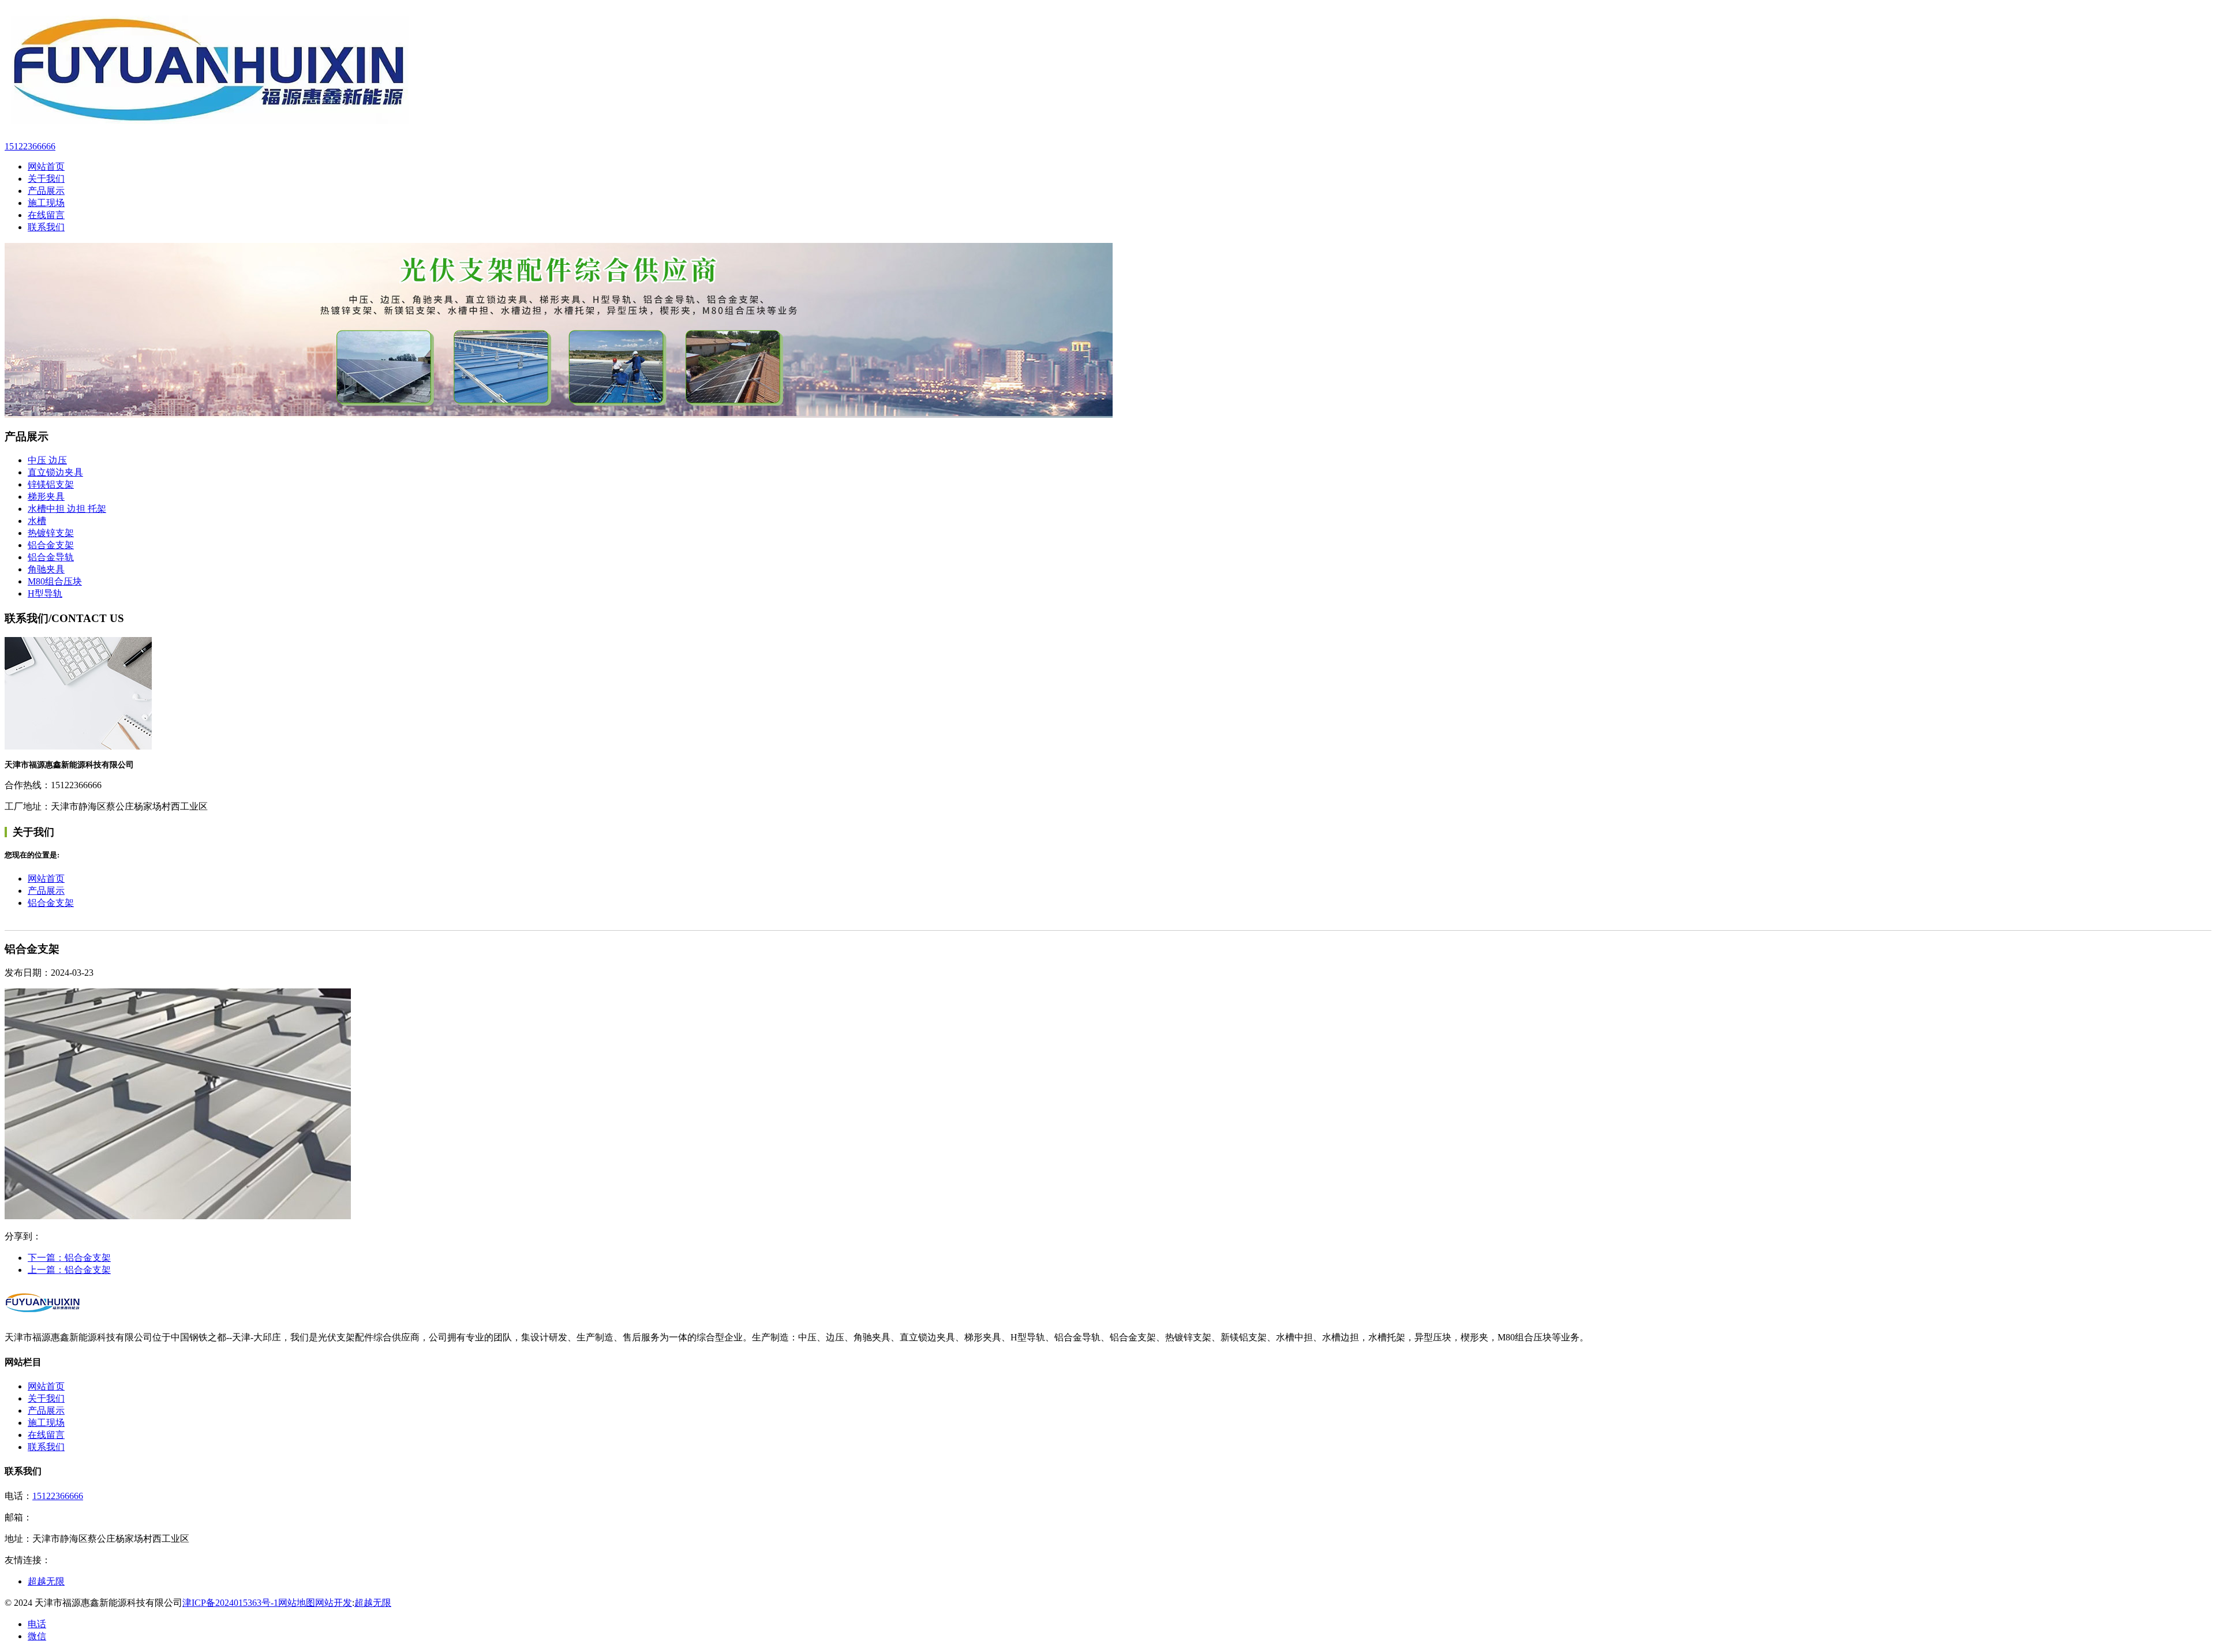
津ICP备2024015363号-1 (230, 1603)
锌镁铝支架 (51, 484)
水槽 (37, 521)
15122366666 (58, 1496)
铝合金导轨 (51, 557)
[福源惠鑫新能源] (1108, 70)
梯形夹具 (46, 497)
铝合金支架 (51, 545)
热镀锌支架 (51, 533)
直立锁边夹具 (55, 472)
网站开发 (334, 1603)
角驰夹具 (46, 569)
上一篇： (69, 1270)
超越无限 (46, 1581)
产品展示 (46, 891)
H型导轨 (45, 593)
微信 (37, 1636)
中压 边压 (47, 460)
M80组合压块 (55, 581)
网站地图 (297, 1603)
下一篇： (69, 1258)
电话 (37, 1624)
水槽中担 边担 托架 (67, 509)
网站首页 (46, 879)
